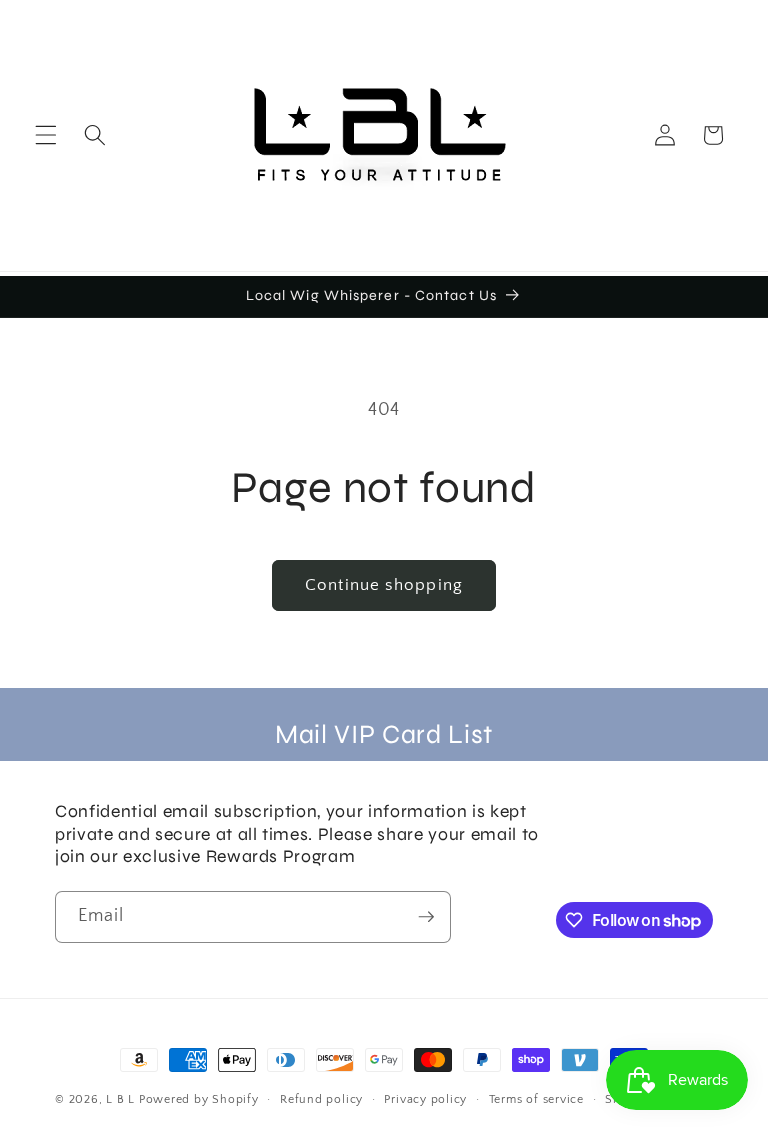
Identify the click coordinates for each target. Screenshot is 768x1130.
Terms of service (536, 1099)
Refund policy (321, 1099)
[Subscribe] (426, 917)
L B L (122, 1099)
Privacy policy (425, 1099)
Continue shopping (384, 585)
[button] (46, 135)
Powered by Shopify (199, 1099)
